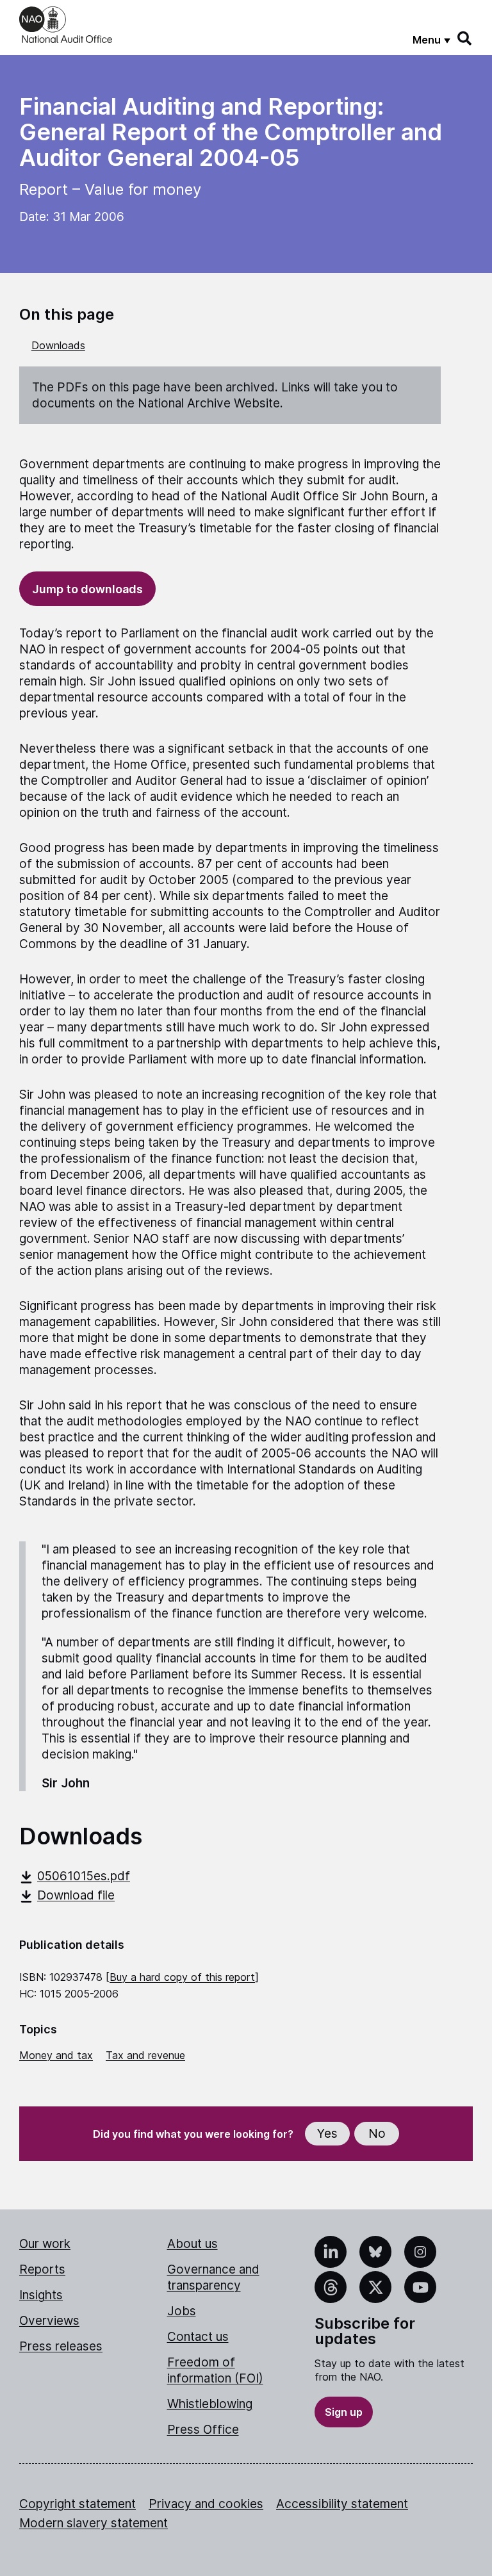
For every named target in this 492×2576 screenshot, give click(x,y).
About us (193, 2244)
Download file (76, 1895)
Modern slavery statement (94, 2523)
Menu (427, 40)
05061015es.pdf (84, 1876)
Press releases (61, 2346)
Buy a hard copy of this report (182, 1977)
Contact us (198, 2337)
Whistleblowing (210, 2404)
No (377, 2134)
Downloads (58, 345)
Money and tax (56, 2055)
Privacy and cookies (206, 2504)
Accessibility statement (342, 2504)
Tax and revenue (145, 2055)
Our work (45, 2244)
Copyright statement (78, 2504)
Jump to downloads (87, 589)
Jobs (182, 2311)
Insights (41, 2295)
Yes (327, 2134)
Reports (42, 2269)
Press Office (203, 2430)
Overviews (49, 2321)
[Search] (465, 38)
